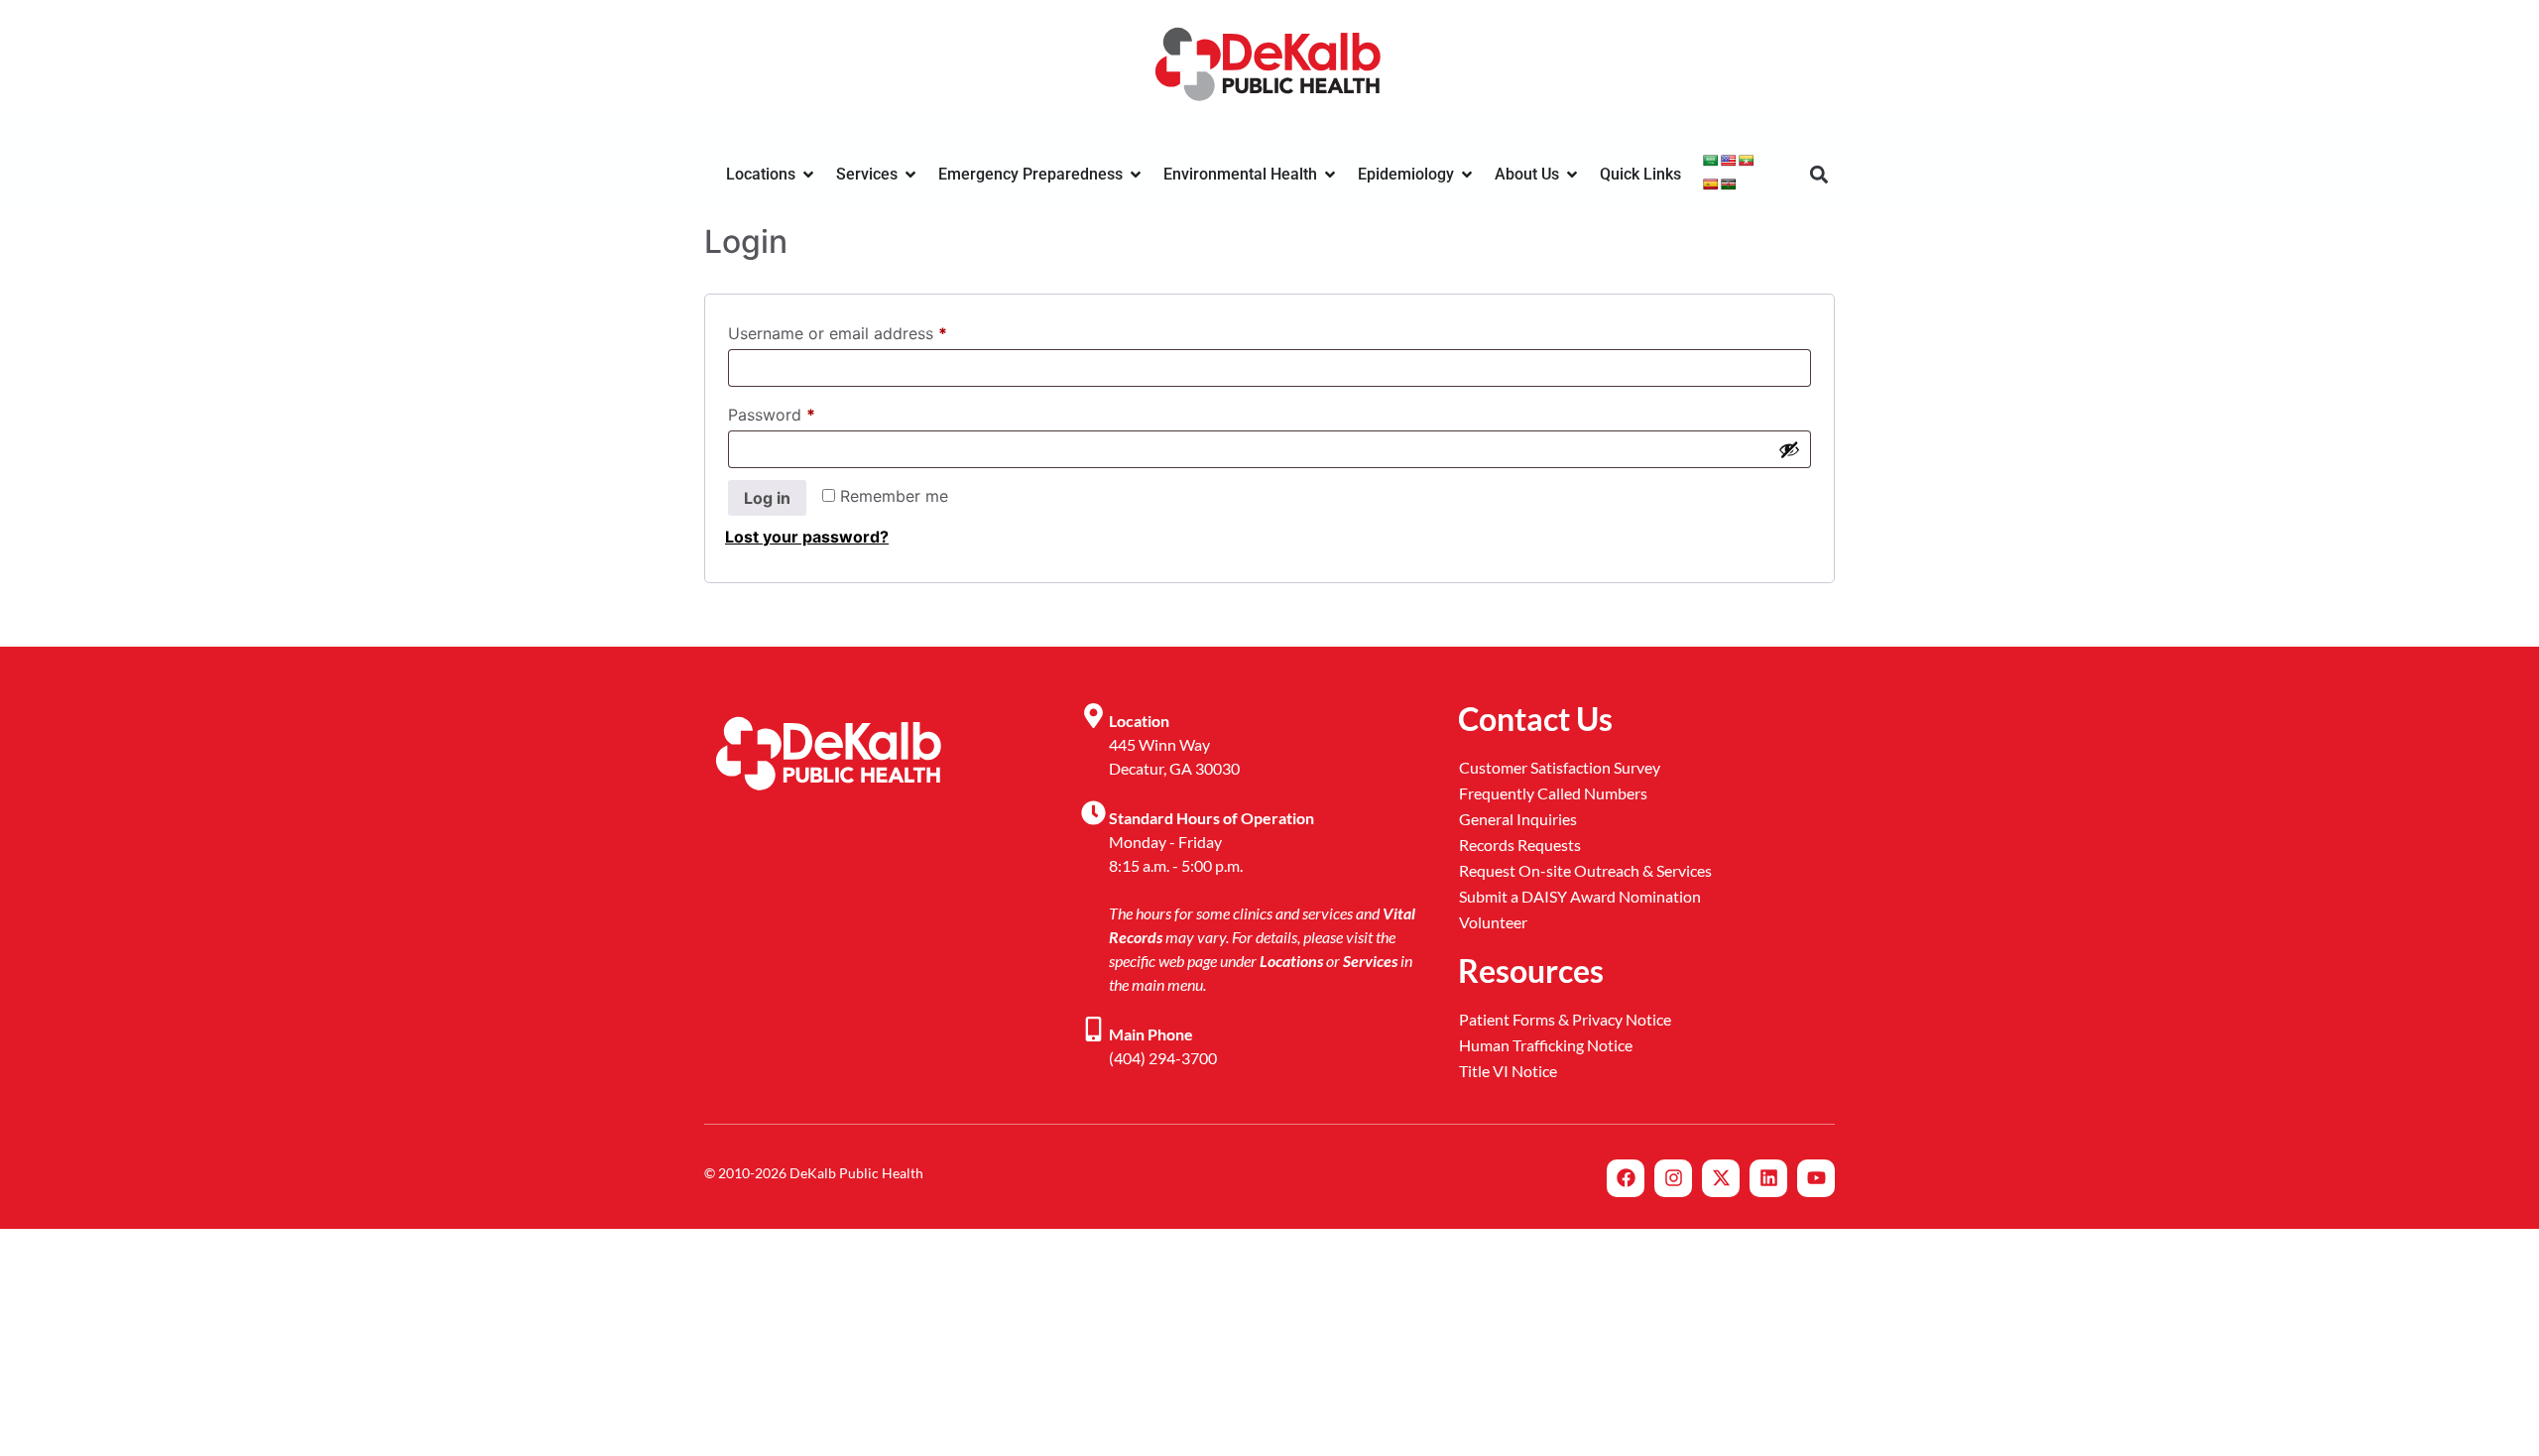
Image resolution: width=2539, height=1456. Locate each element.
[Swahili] (1729, 184)
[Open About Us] (1572, 175)
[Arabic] (1711, 161)
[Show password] (1789, 449)
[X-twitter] (1721, 1178)
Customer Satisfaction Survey (1560, 767)
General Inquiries (1518, 819)
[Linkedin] (1768, 1178)
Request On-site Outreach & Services (1585, 870)
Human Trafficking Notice (1546, 1045)
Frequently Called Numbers (1553, 793)
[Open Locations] (808, 175)
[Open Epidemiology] (1467, 175)
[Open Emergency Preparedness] (1136, 175)
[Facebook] (1626, 1178)
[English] (1729, 161)
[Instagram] (1673, 1178)
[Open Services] (910, 175)
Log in (767, 498)
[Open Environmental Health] (1330, 175)
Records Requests (1520, 845)
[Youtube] (1816, 1178)
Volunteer (1493, 922)
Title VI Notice (1508, 1071)
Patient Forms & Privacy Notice (1565, 1019)
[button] (1818, 175)
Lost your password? (807, 537)
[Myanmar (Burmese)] (1747, 161)
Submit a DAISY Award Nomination (1580, 896)
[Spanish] (1711, 184)
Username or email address (870, 330)
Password (804, 412)
